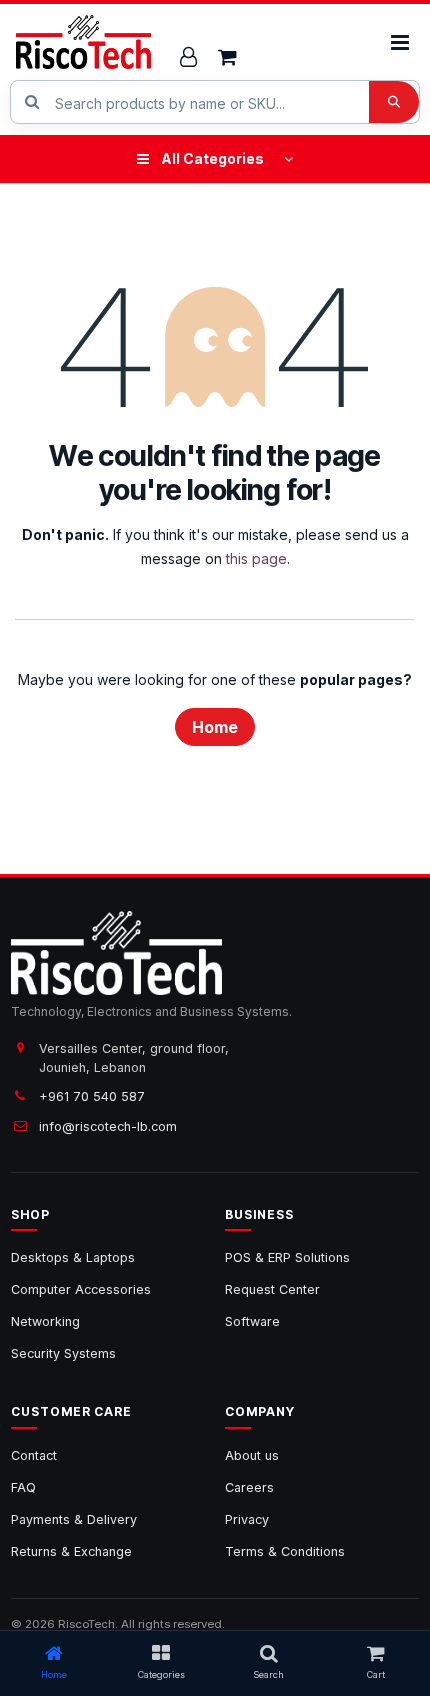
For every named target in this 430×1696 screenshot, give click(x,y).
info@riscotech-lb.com (108, 1126)
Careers (249, 1487)
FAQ (23, 1487)
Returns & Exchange (71, 1551)
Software (252, 1321)
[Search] (394, 102)
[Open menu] (399, 42)
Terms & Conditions (285, 1551)
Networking (45, 1321)
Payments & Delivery (74, 1519)
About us (252, 1455)
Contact (34, 1455)
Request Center (272, 1289)
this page (256, 558)
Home (215, 727)
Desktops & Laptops (73, 1257)
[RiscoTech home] (83, 42)
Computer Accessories (81, 1289)
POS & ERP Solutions (287, 1257)
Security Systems (63, 1353)
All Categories (212, 158)
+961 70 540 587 (92, 1096)
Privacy (247, 1519)
